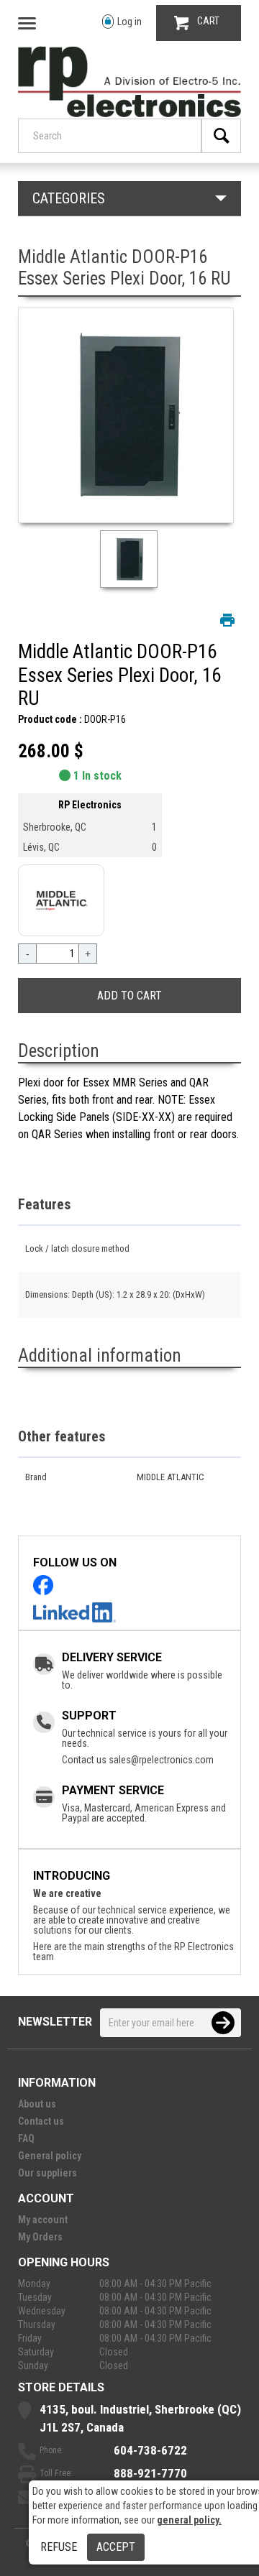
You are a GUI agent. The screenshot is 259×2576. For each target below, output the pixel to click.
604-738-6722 (150, 2450)
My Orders (40, 2237)
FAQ (26, 2138)
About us (37, 2104)
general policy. (189, 2520)
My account (43, 2220)
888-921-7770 (150, 2473)
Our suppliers (47, 2173)
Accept (116, 2547)
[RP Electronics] (129, 114)
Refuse (59, 2547)
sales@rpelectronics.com (161, 1760)
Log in (129, 22)
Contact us (41, 2121)
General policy (50, 2156)
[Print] (227, 620)
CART (208, 21)
